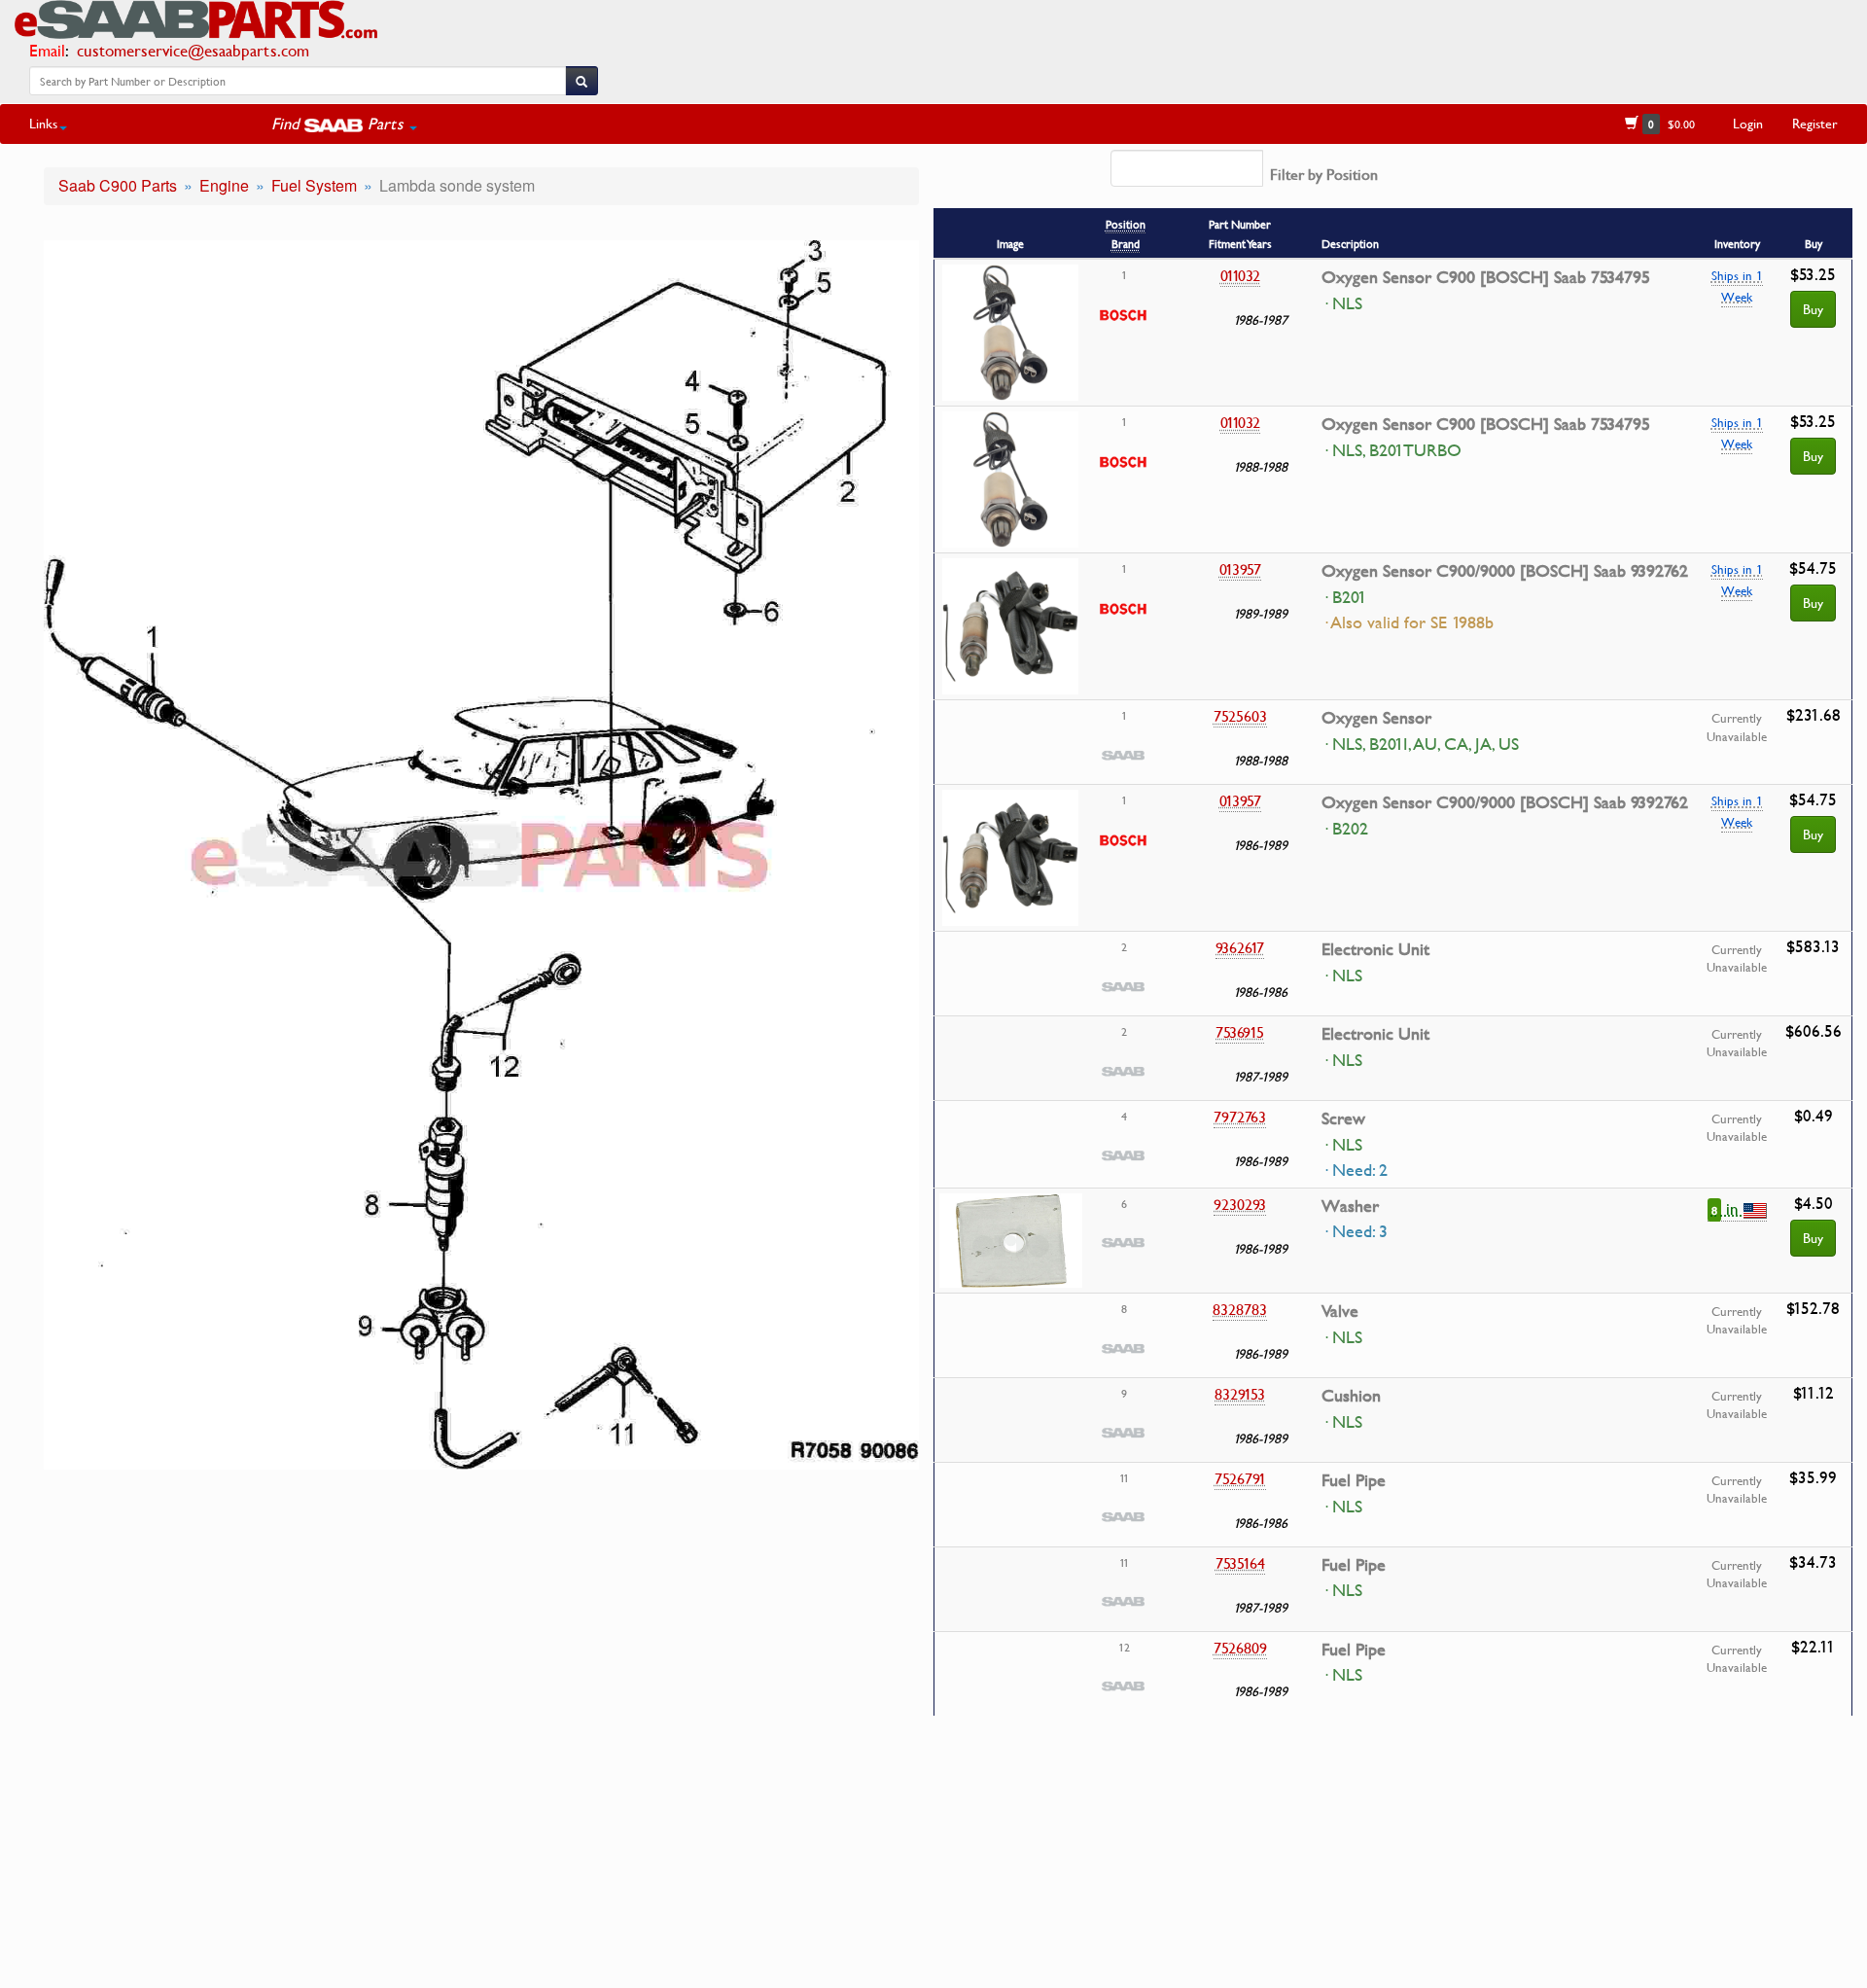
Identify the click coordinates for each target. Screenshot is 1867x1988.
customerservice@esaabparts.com (193, 50)
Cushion (1351, 1396)
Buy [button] (1813, 1238)
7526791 (1240, 1478)
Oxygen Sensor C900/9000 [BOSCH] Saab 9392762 (1505, 571)
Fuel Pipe (1354, 1480)
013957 (1240, 569)
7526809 (1240, 1648)
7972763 (1240, 1117)
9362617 (1240, 947)
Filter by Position (1324, 174)
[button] (344, 124)
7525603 (1240, 716)
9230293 (1240, 1204)
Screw (1343, 1118)
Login (1748, 123)
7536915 (1240, 1032)
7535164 (1240, 1563)
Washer (1350, 1206)
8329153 (1240, 1394)
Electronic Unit (1375, 949)
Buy (1813, 309)
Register (1815, 123)
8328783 (1240, 1309)
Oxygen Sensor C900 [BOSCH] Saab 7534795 (1486, 277)
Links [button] (43, 123)
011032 (1240, 275)
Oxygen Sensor (1376, 718)
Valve (1340, 1311)
